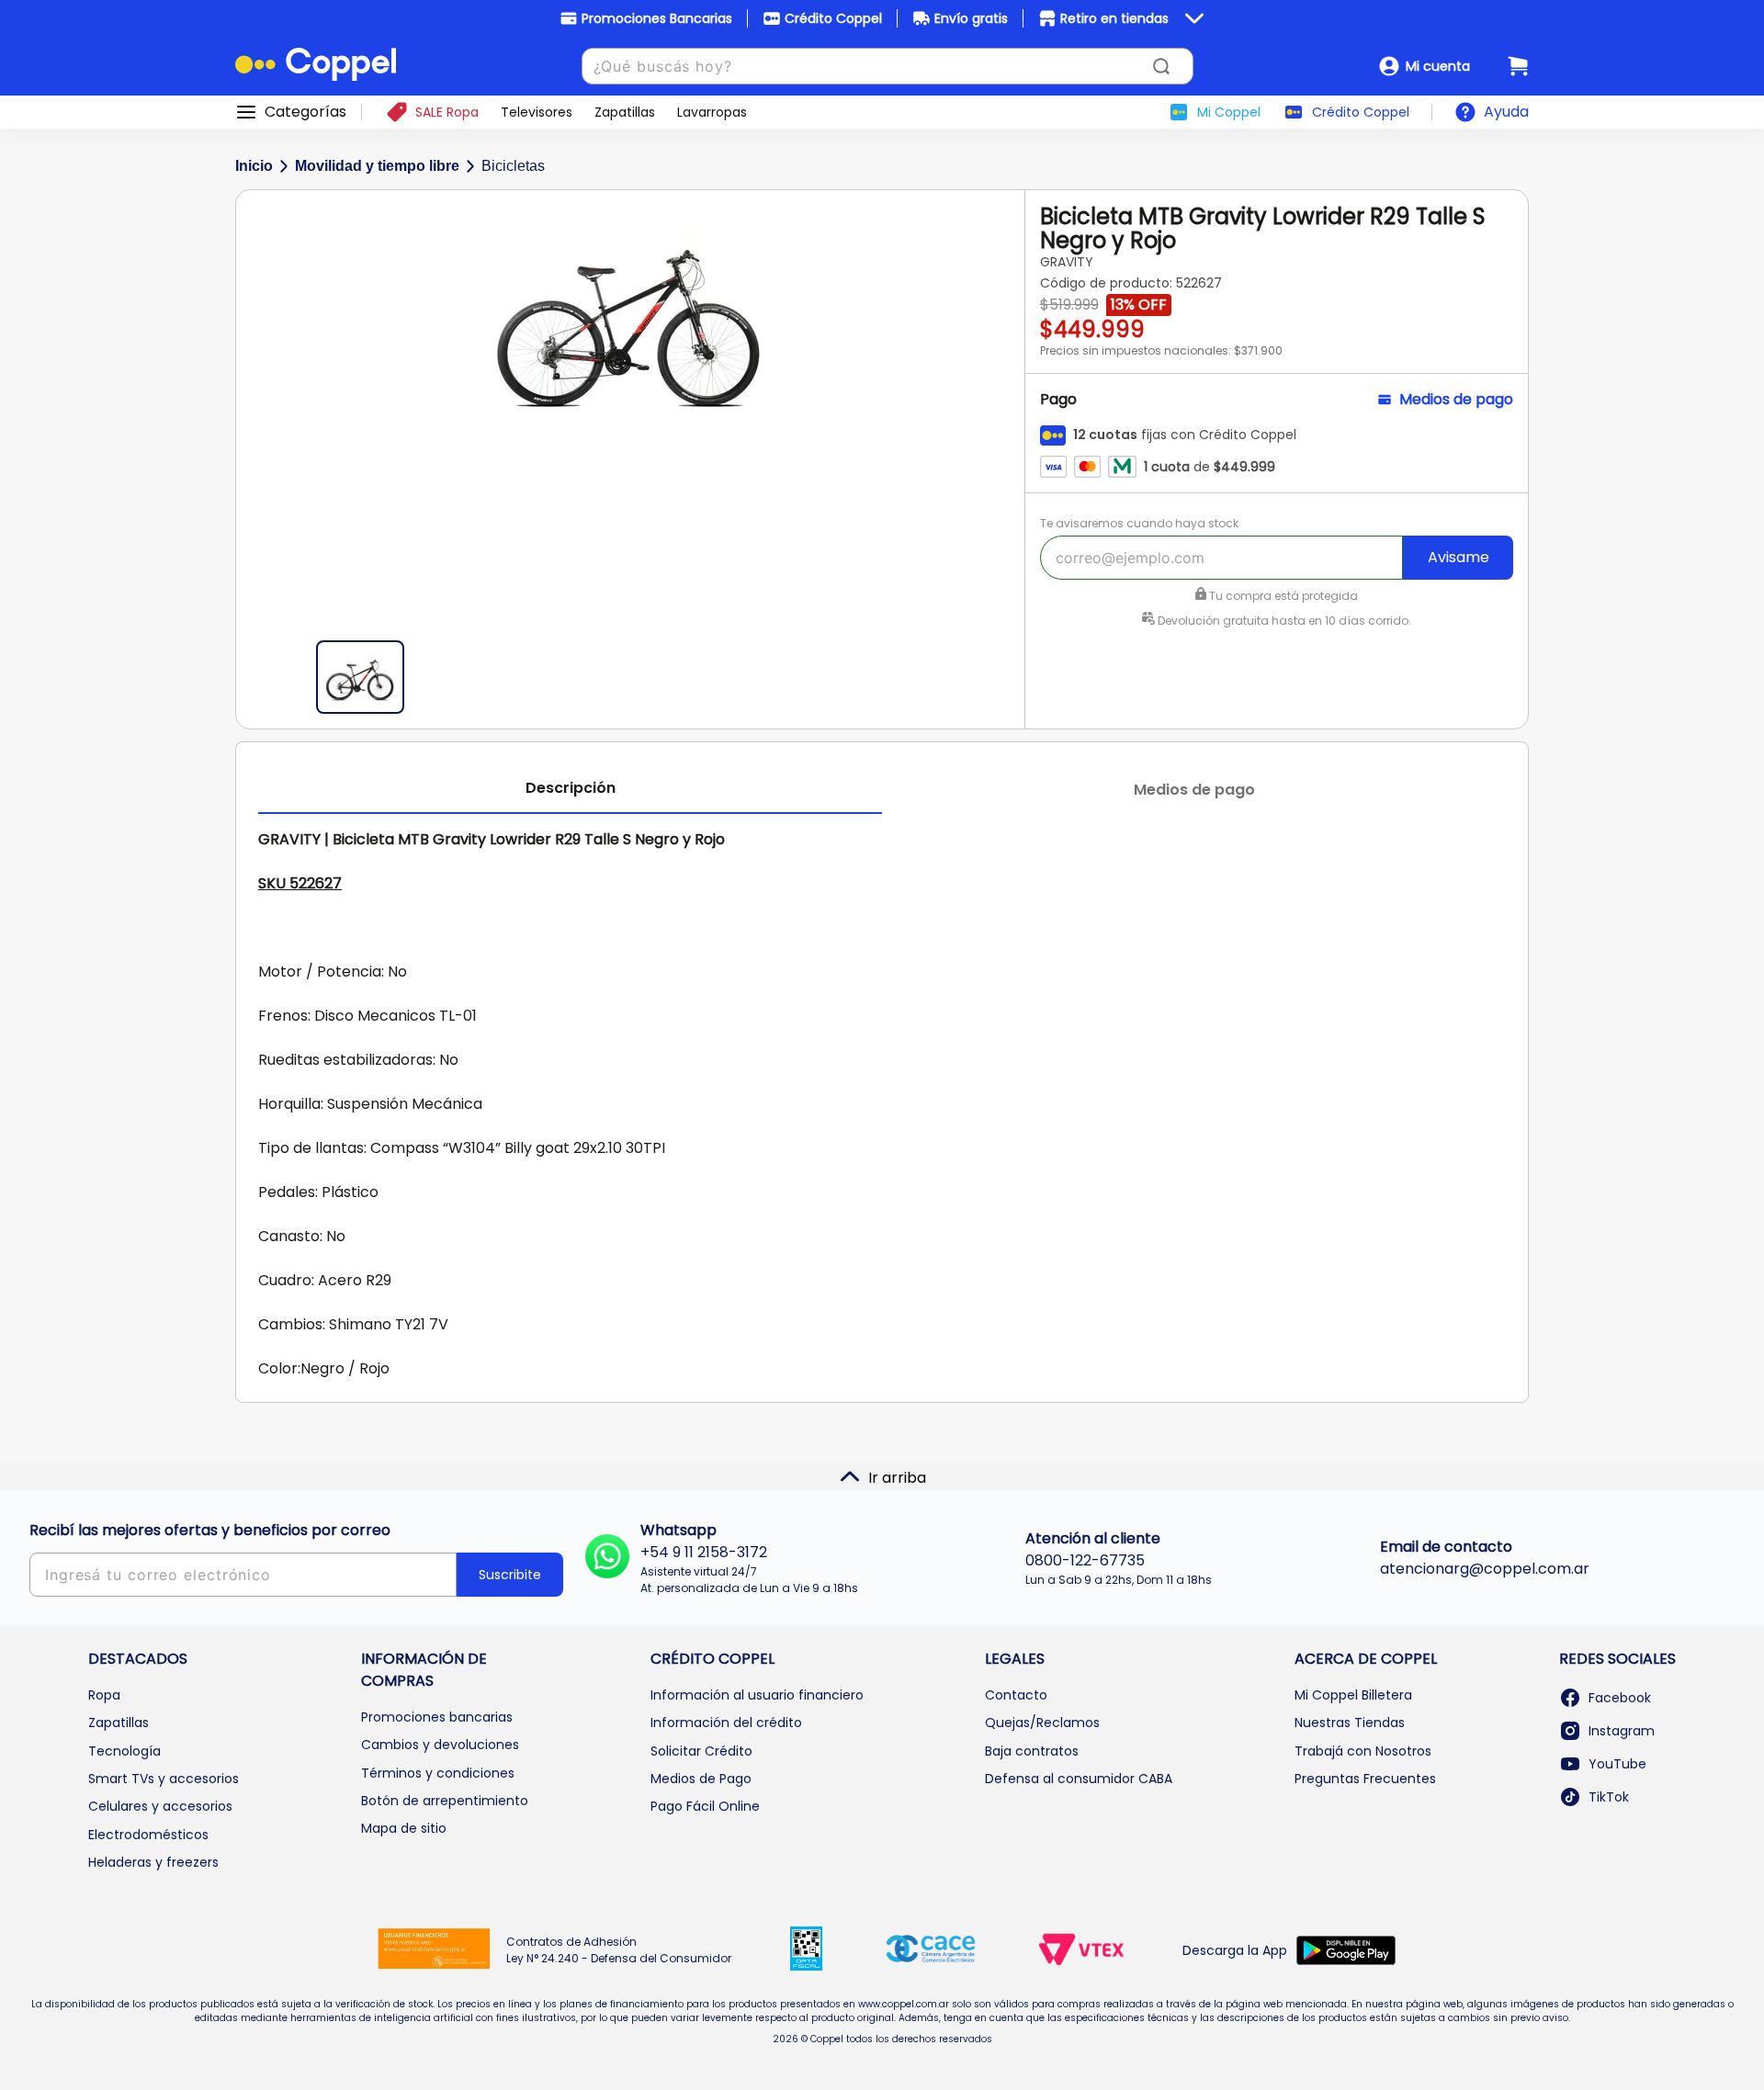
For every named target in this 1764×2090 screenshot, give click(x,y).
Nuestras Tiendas (1350, 1723)
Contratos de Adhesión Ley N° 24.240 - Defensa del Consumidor (619, 1950)
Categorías (305, 112)
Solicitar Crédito (701, 1751)
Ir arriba (897, 1478)
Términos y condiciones (438, 1773)
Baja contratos (1032, 1751)
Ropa (104, 1695)
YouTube (1617, 1764)
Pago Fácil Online (705, 1806)
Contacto (1016, 1695)
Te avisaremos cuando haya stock (1139, 523)
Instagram (1622, 1731)
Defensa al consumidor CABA (1079, 1779)
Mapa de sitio (404, 1828)
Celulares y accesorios (160, 1806)
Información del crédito (726, 1723)
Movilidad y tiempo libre (377, 166)
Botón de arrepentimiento (445, 1801)
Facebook (1620, 1698)
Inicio (254, 166)
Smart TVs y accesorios (164, 1779)
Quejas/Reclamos (1042, 1723)
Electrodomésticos (148, 1835)
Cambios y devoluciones (440, 1745)
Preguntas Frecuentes (1365, 1779)
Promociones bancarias (437, 1717)
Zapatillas (119, 1723)
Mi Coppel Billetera (1353, 1695)
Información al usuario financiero (757, 1695)
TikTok (1609, 1797)
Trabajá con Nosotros (1363, 1751)
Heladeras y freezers (153, 1862)
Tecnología (124, 1751)
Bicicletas (513, 166)
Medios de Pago (701, 1779)
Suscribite (510, 1575)
